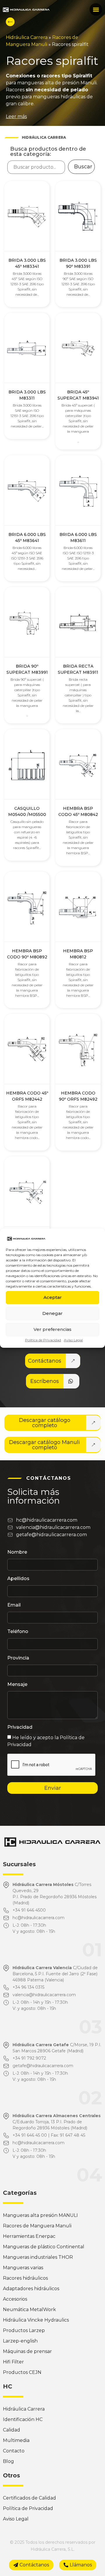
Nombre (17, 1552)
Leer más (16, 116)
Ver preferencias (52, 1329)
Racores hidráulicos (25, 2278)
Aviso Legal (73, 1340)
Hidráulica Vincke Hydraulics (36, 2320)
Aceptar (53, 1297)
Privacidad (20, 1727)
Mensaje (17, 1685)
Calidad (12, 2430)
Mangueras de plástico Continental (44, 2247)
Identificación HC (23, 2419)
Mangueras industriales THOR (38, 2257)
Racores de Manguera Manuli (37, 2226)
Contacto (14, 2451)
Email (14, 1605)
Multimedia (16, 2440)
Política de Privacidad (43, 1340)
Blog (8, 2461)
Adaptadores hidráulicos (31, 2289)
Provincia (18, 1658)
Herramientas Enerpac (29, 2236)
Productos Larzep (24, 2330)
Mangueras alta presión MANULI (40, 2215)
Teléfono (18, 1632)
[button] (96, 9)
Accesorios (15, 2299)
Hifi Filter (13, 2362)
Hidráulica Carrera (27, 37)
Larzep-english (20, 2341)
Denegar (52, 1313)
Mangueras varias (23, 2268)
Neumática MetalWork (29, 2310)
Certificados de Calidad (29, 2498)
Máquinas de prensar (27, 2351)
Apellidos (18, 1579)
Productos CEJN (22, 2372)
